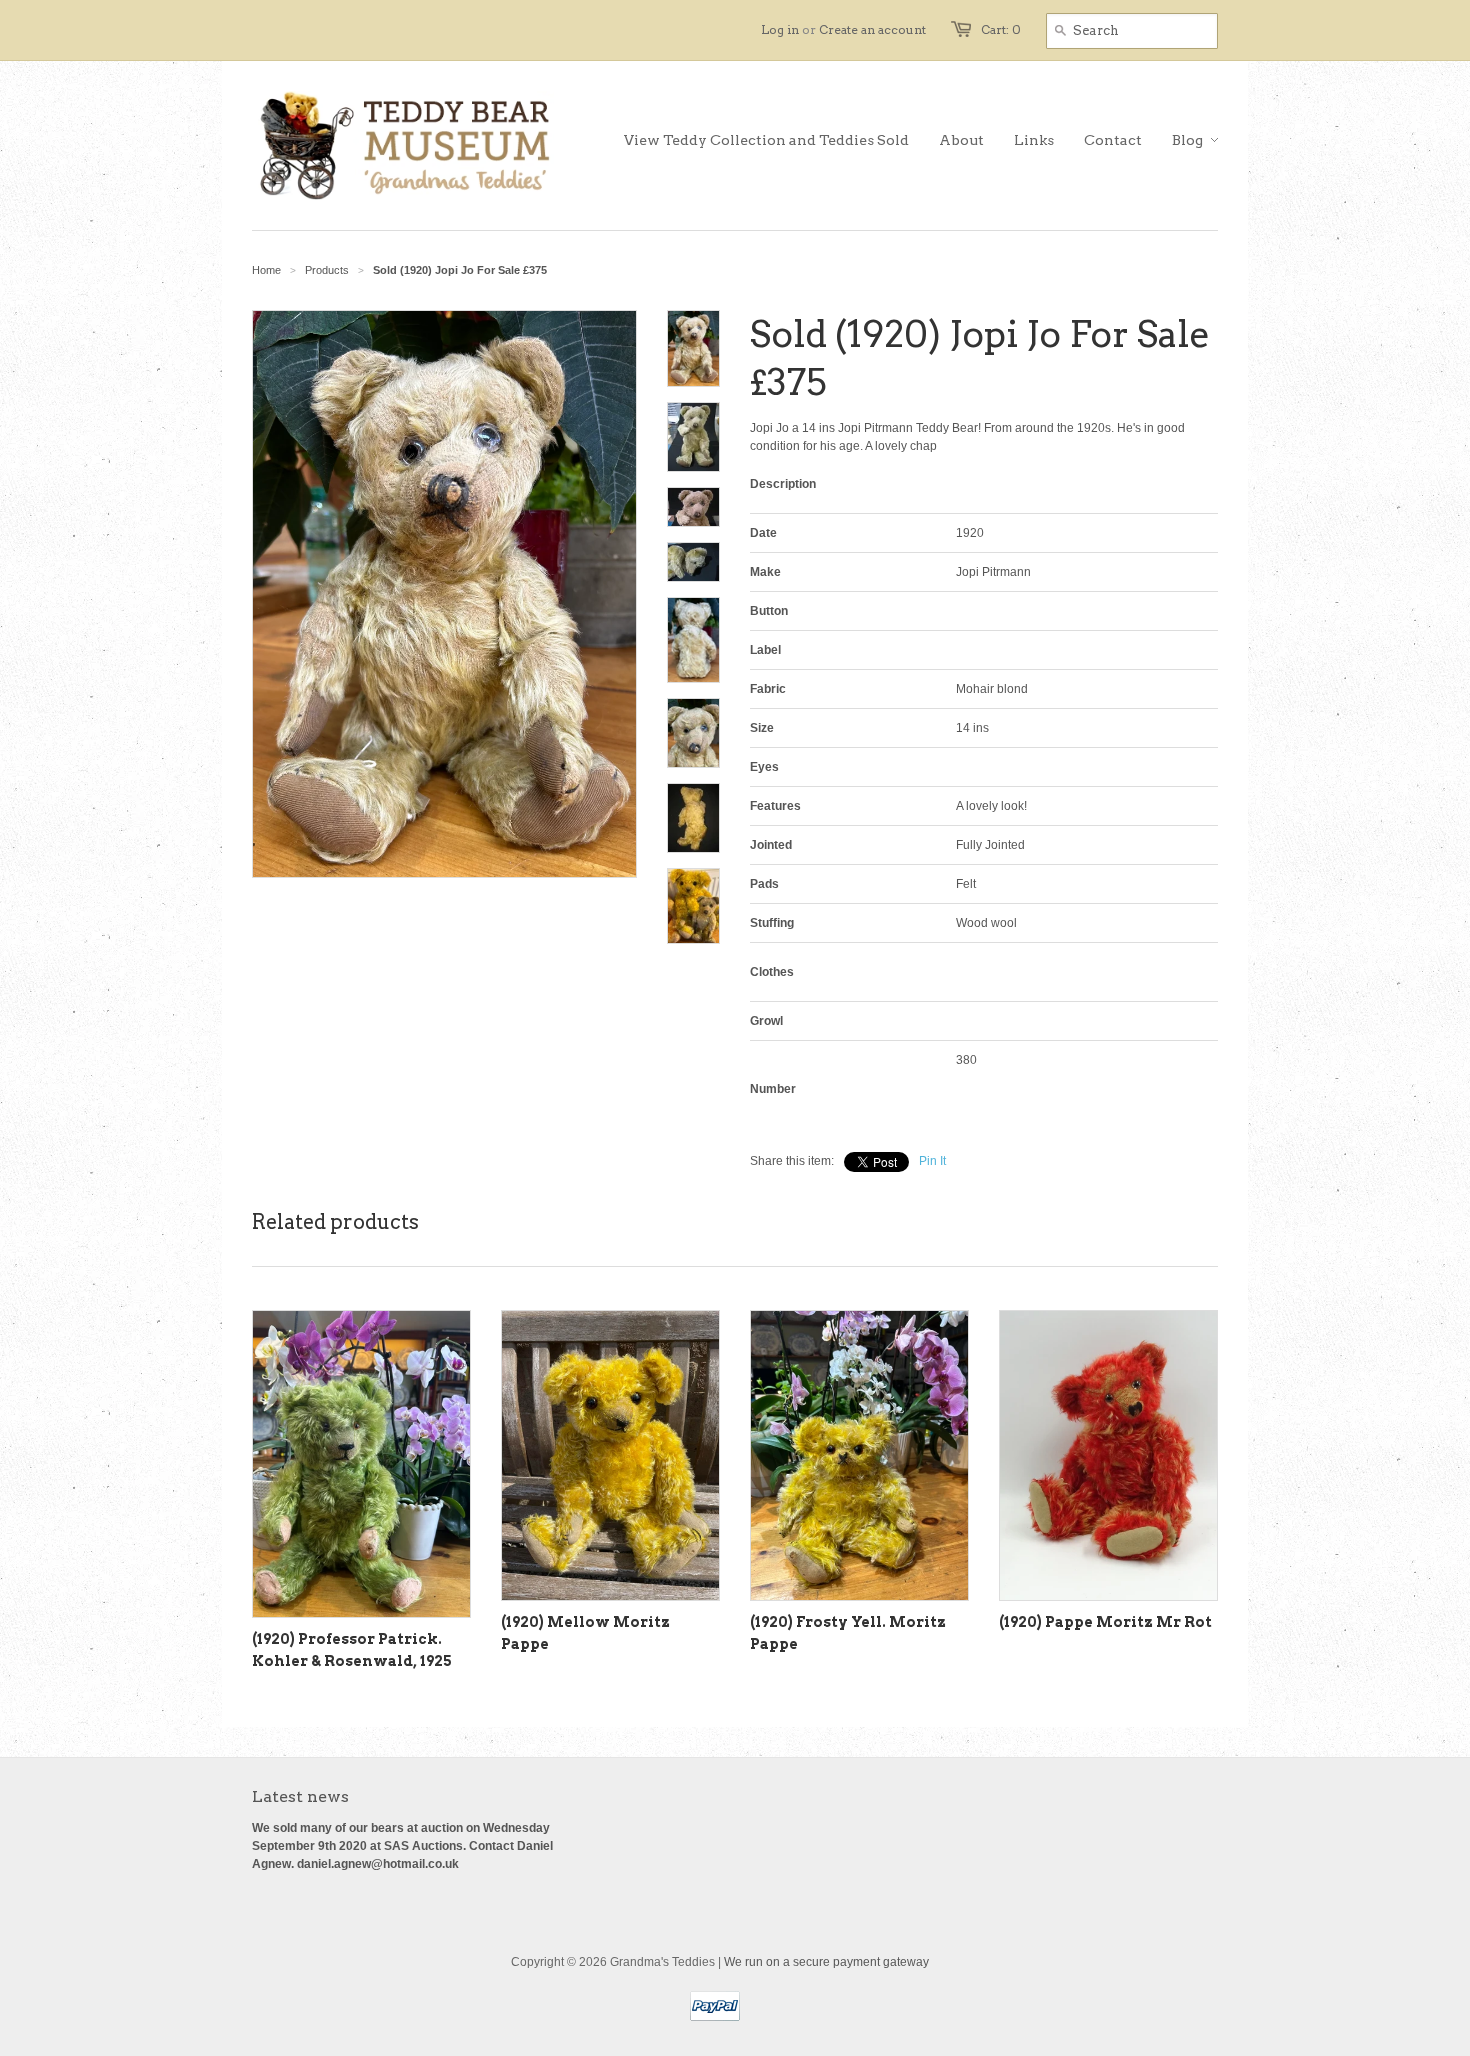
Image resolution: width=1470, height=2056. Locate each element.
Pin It (932, 1161)
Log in (780, 29)
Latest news (300, 1796)
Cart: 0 (1001, 29)
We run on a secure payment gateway (826, 1962)
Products (327, 270)
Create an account (872, 29)
